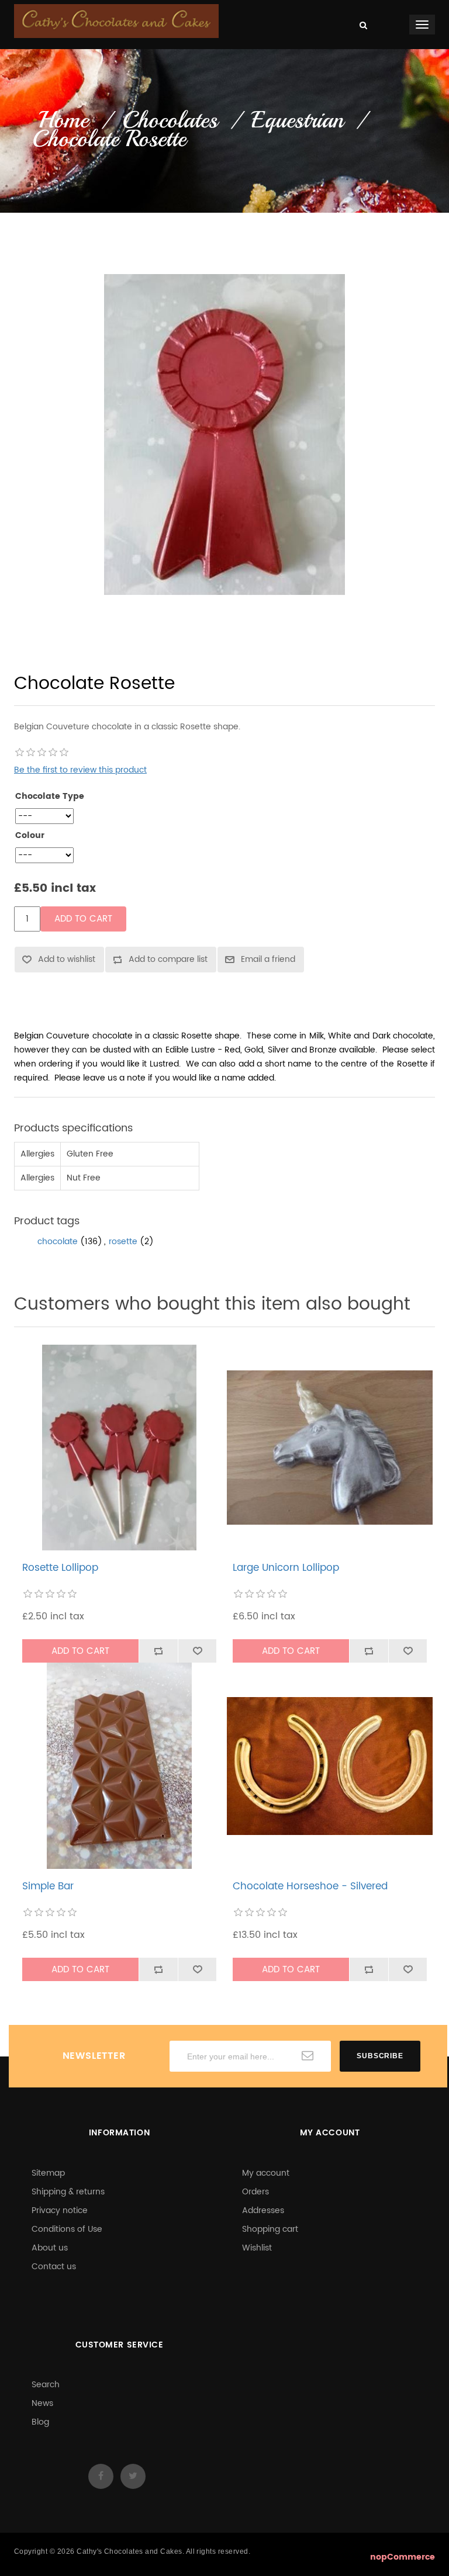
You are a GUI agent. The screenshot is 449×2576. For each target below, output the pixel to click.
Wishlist (257, 2248)
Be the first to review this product (80, 770)
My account (266, 2173)
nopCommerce (403, 2557)
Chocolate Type (50, 797)
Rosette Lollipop (60, 1568)
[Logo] (116, 21)
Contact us (54, 2267)
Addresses (263, 2210)
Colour (30, 836)
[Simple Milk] (120, 1766)
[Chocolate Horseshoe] (330, 1766)
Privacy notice (60, 2210)
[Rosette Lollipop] (120, 1448)
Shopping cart (270, 2229)
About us (50, 2248)
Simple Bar (48, 1886)
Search (46, 2385)
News (42, 2403)
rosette (123, 1242)
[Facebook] (101, 2476)
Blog (40, 2422)
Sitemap (48, 2173)
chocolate (58, 1242)
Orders (255, 2192)
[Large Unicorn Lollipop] (330, 1448)
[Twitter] (133, 2476)
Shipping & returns (68, 2192)
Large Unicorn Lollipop (286, 1568)
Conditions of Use (67, 2229)
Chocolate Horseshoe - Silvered (310, 1886)
